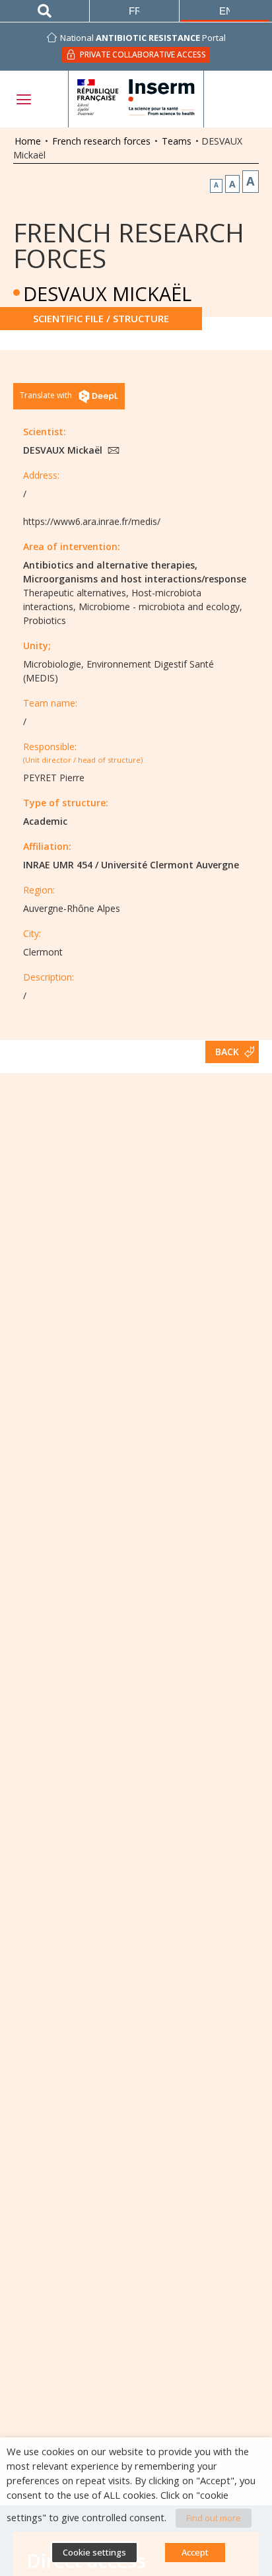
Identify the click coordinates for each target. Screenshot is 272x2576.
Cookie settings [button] (94, 2552)
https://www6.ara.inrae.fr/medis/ (92, 521)
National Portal (143, 38)
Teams (177, 141)
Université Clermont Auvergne (170, 865)
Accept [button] (195, 2552)
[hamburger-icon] (23, 99)
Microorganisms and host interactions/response (135, 579)
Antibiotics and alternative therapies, (110, 565)
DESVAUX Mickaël (64, 450)
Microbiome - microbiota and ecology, (160, 607)
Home (28, 141)
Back (227, 1052)
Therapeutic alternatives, (76, 593)
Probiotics (45, 620)
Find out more (214, 2518)
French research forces (101, 141)
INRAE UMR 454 (58, 865)
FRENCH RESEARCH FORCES (129, 245)
